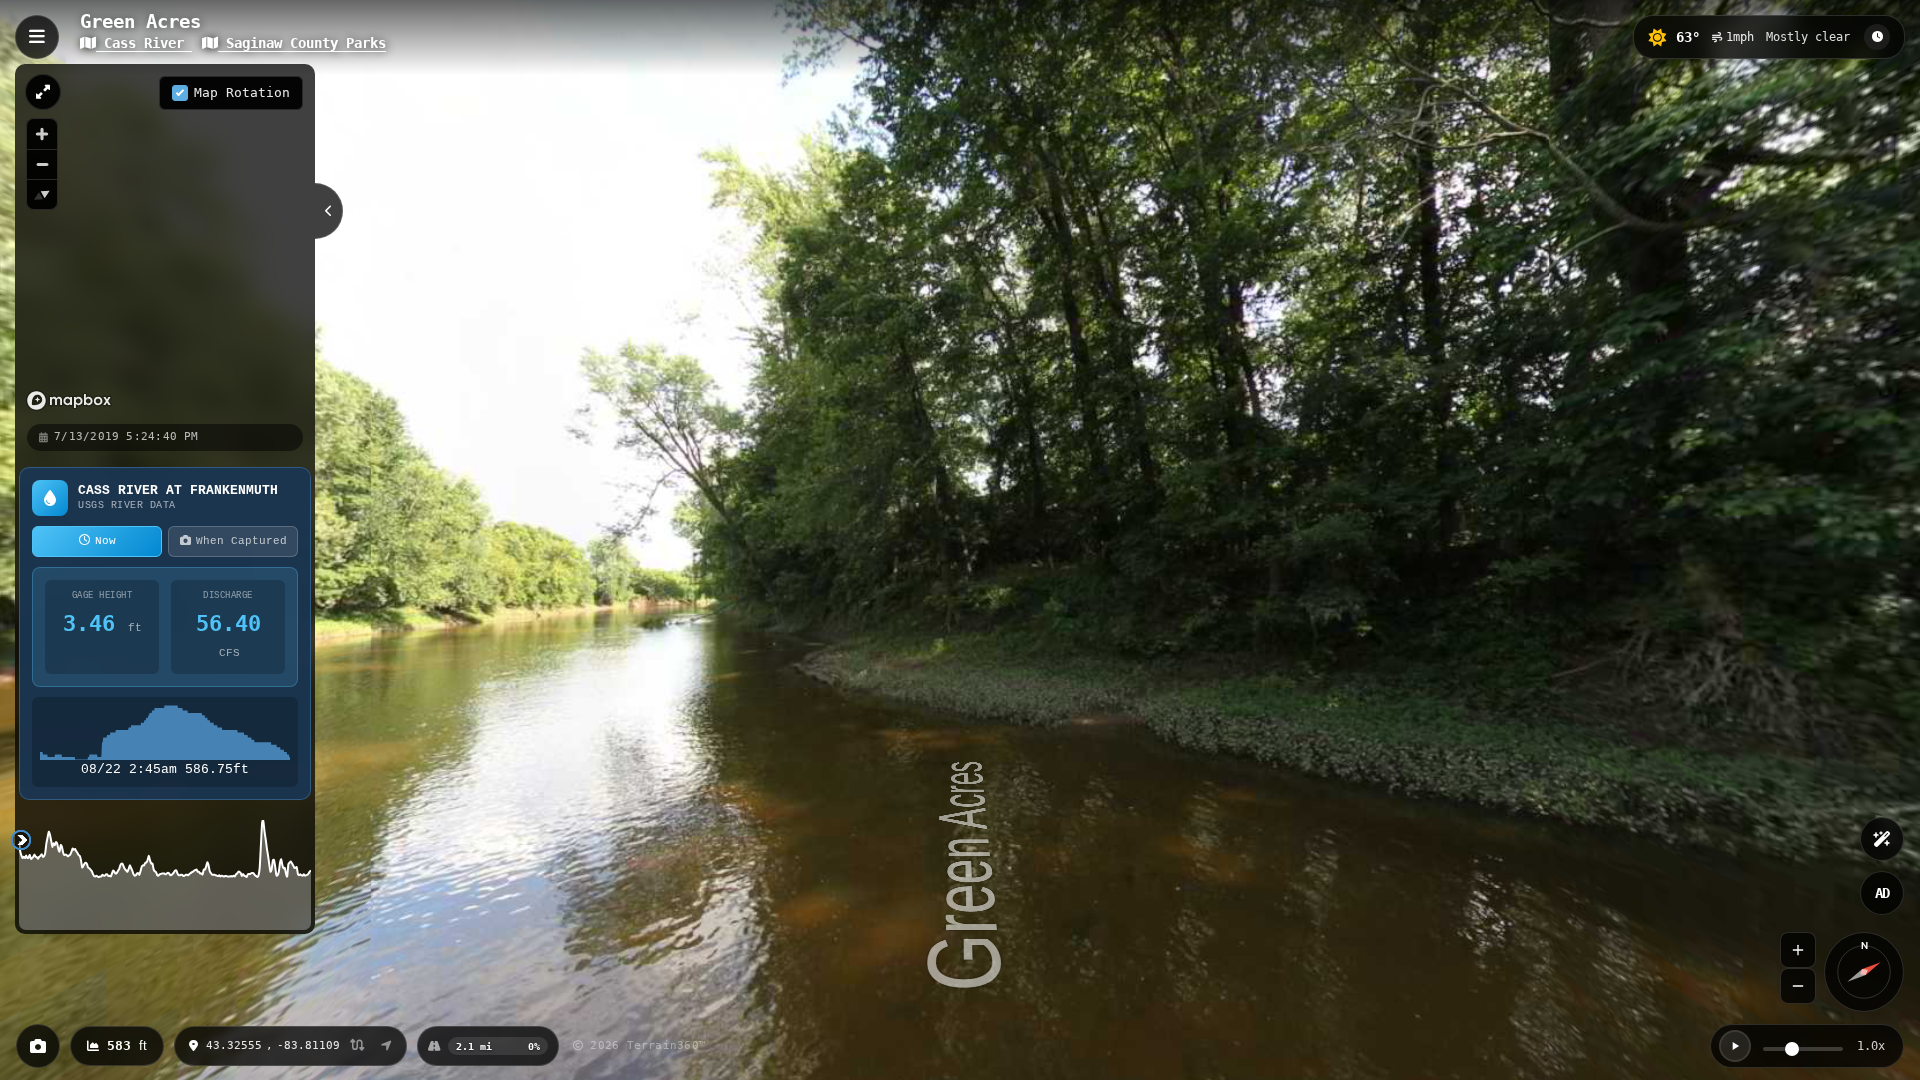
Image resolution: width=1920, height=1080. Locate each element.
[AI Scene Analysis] (1882, 839)
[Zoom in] (42, 134)
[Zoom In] (1798, 950)
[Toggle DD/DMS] (357, 1046)
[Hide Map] (329, 211)
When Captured (241, 541)
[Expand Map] (43, 92)
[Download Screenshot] (38, 1046)
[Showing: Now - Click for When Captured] (1877, 37)
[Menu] (37, 37)
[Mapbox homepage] (69, 400)
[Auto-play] (1735, 1046)
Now (105, 541)
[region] (165, 243)
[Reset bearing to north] (42, 194)
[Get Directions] (386, 1046)
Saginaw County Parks (302, 43)
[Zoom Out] (1798, 986)
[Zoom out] (42, 164)
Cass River (144, 43)
